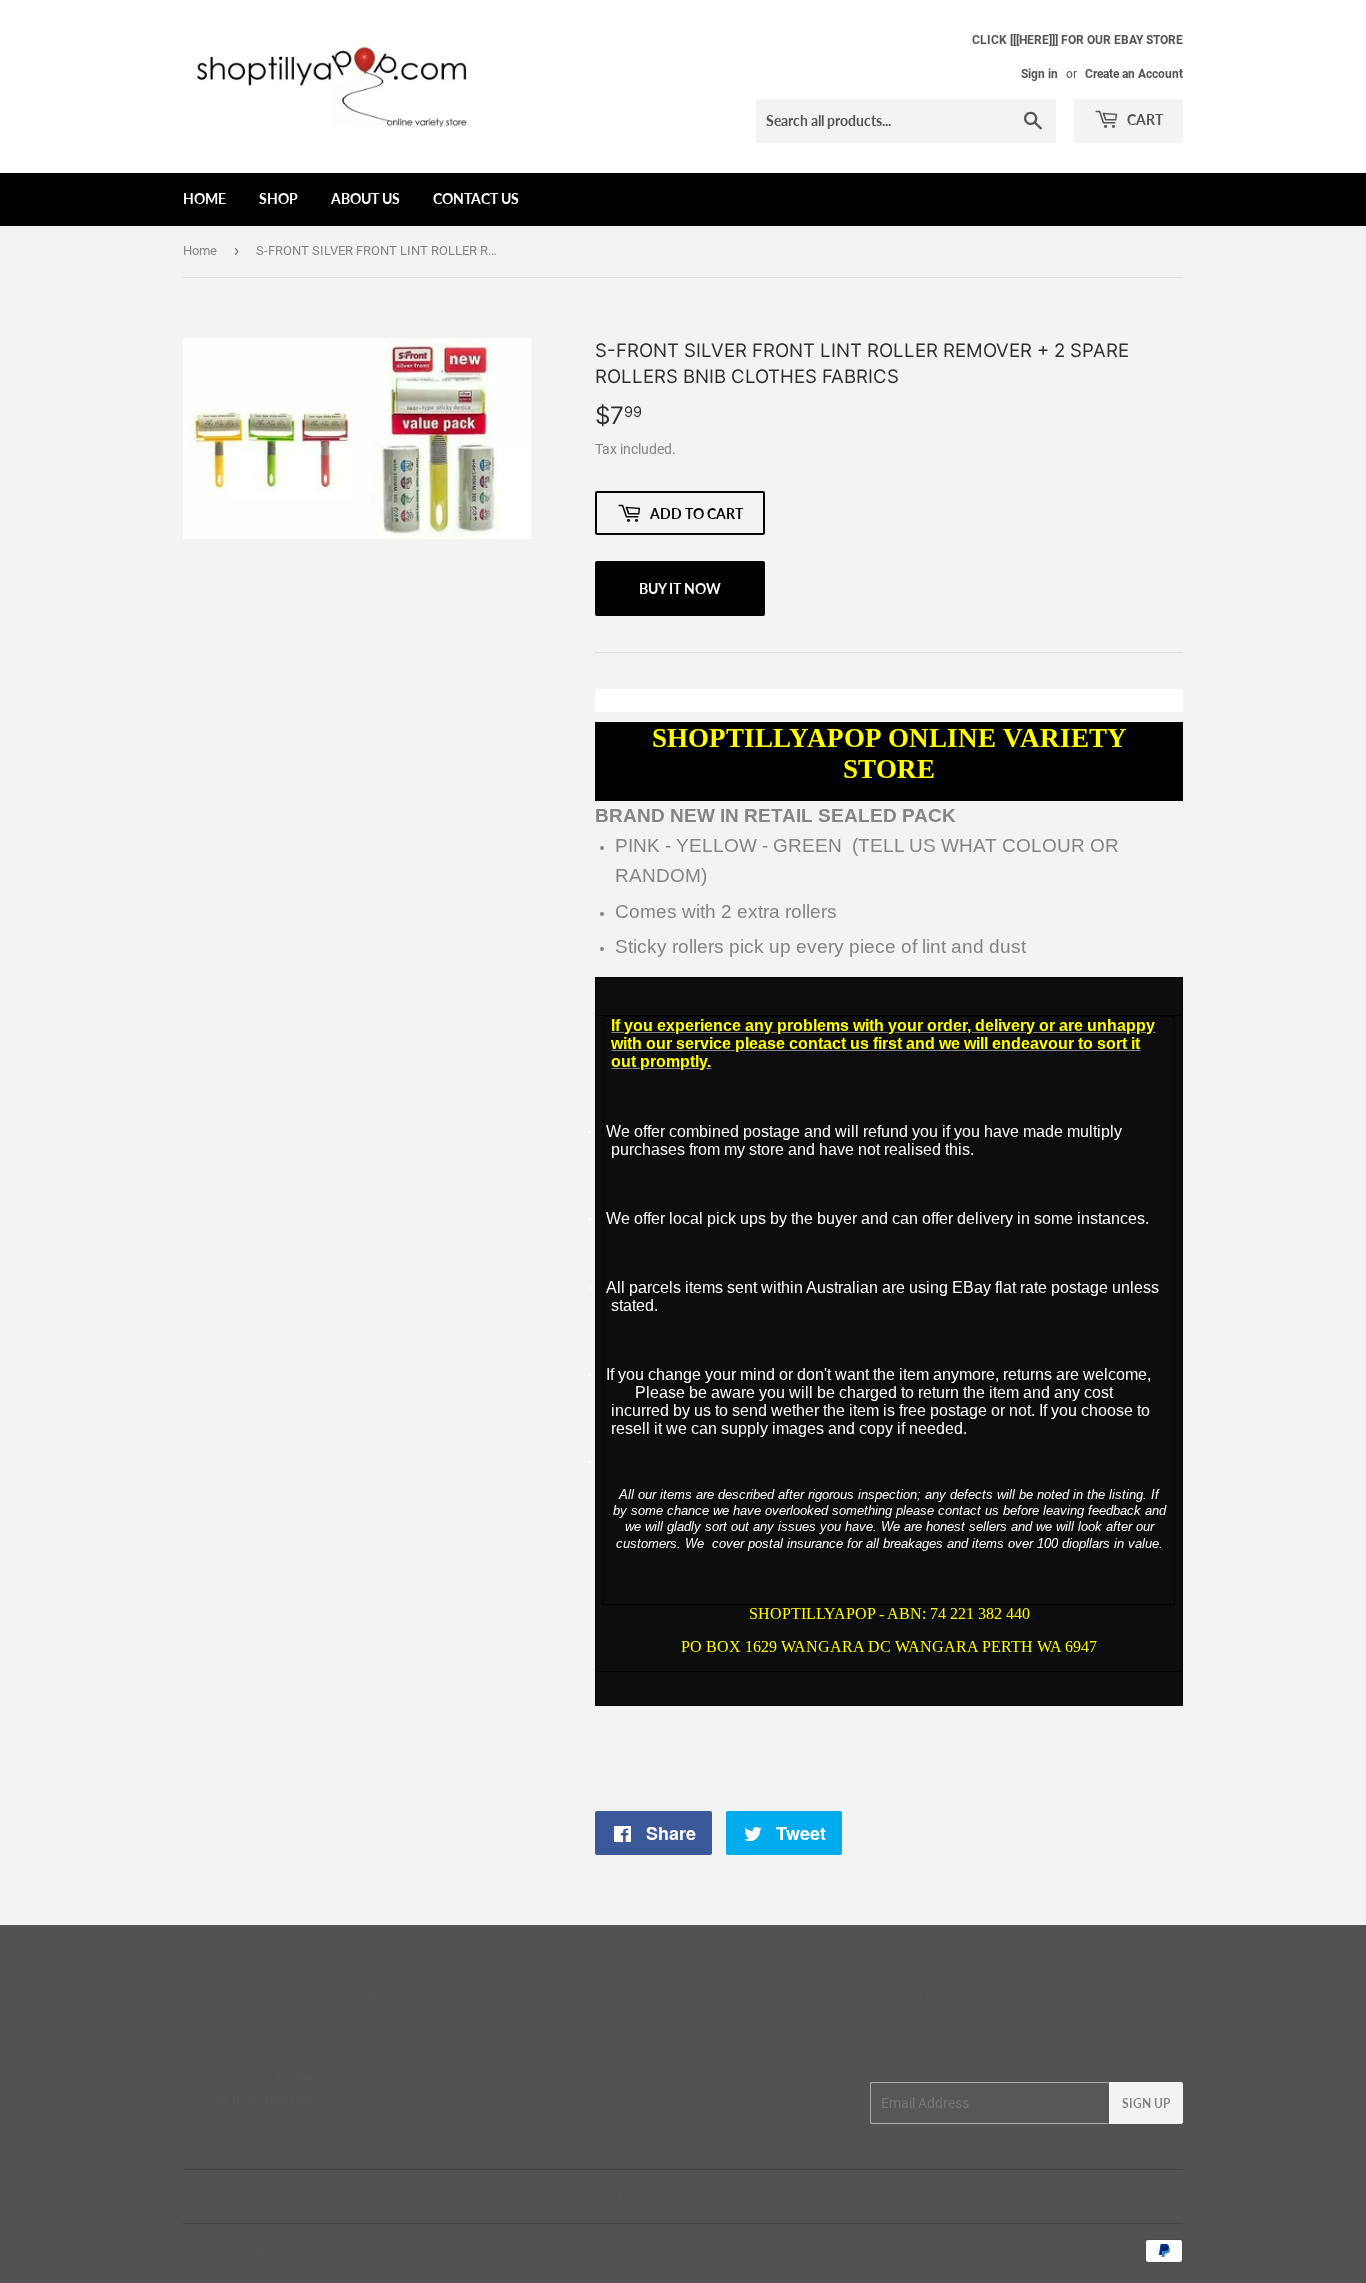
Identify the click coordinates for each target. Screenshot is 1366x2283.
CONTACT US (476, 198)
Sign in (1039, 74)
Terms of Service (657, 2196)
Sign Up (1146, 2103)
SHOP (278, 198)
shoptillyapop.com (278, 2250)
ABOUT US (365, 198)
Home (200, 250)
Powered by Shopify (404, 2250)
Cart (1143, 119)
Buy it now (680, 588)
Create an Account (1134, 74)
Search (571, 2196)
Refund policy (761, 2196)
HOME (204, 198)
